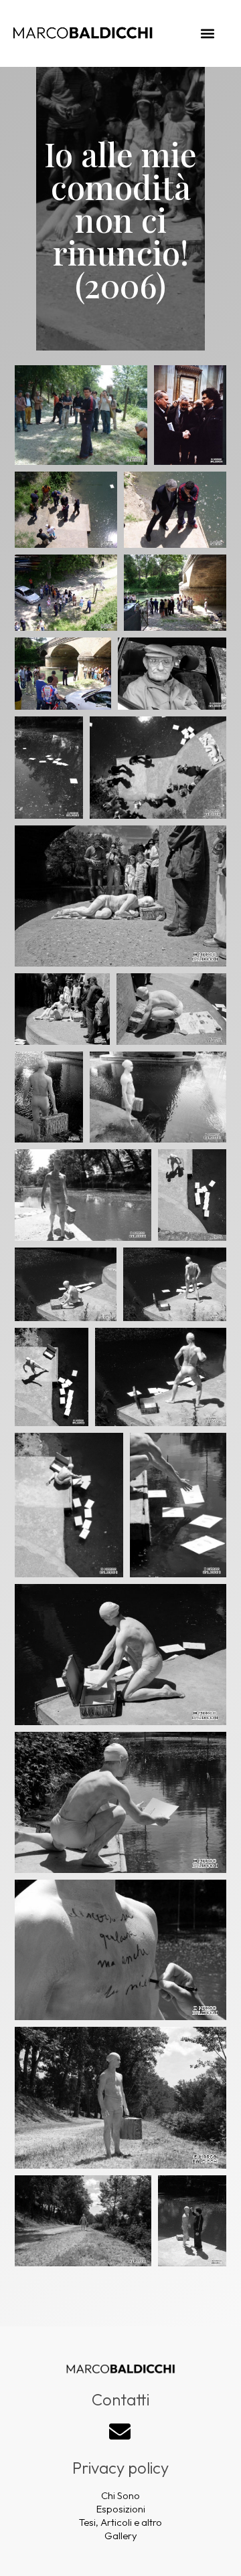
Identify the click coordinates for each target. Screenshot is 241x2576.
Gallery (121, 2536)
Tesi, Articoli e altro (120, 2522)
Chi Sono (120, 2495)
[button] (208, 34)
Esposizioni (121, 2509)
